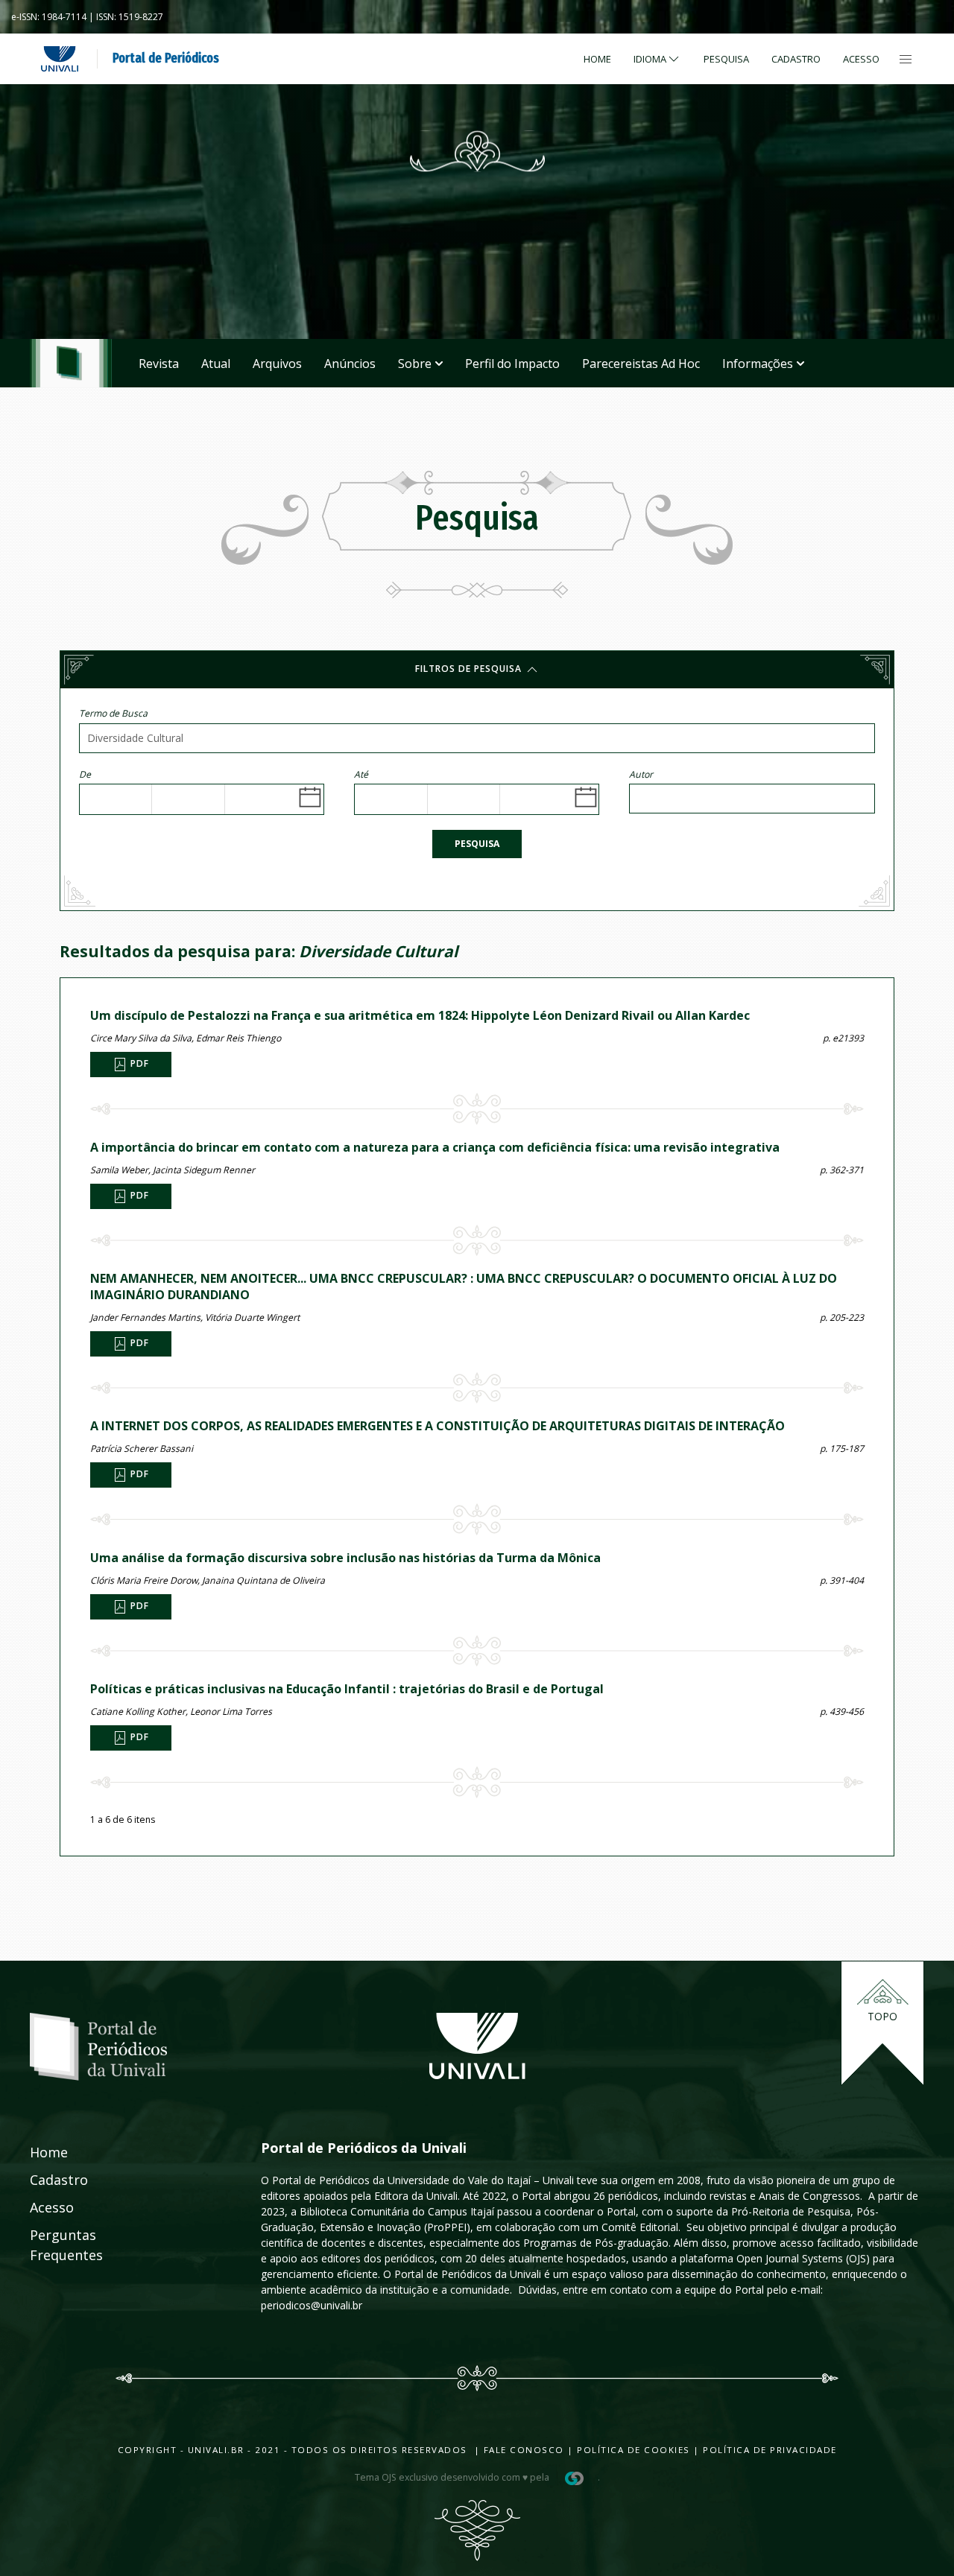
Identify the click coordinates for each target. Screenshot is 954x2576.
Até (361, 774)
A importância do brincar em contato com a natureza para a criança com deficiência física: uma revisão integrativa (435, 1147)
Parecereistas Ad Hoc (641, 364)
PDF (138, 1064)
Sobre (415, 364)
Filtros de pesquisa (470, 669)
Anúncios (350, 364)
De (85, 774)
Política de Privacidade (770, 2450)
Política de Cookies (634, 2450)
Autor (641, 774)
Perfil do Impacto (512, 364)
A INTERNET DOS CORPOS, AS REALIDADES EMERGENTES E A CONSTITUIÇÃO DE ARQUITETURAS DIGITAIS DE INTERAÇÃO (437, 1426)
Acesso (861, 59)
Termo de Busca (113, 713)
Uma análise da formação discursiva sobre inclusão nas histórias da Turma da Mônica (345, 1558)
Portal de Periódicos (166, 58)
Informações (758, 364)
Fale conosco (522, 2450)
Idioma (650, 59)
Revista (159, 364)
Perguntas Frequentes (50, 2245)
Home (597, 59)
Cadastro (796, 59)
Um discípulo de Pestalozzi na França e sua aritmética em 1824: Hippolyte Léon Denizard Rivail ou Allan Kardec (420, 1015)
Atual (216, 364)
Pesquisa (477, 844)
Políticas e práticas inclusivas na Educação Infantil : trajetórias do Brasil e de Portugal (347, 1689)
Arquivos (277, 364)
